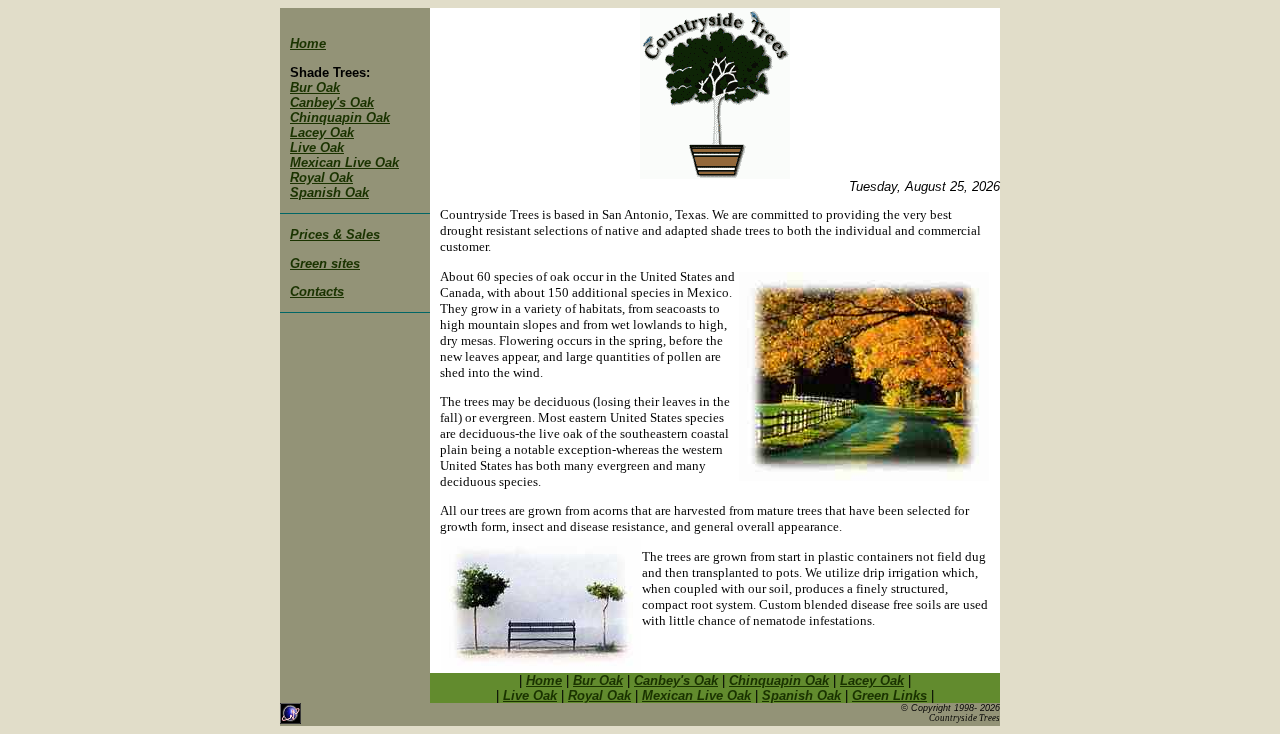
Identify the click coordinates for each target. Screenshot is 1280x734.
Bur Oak (315, 87)
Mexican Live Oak (344, 162)
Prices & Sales (335, 234)
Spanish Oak (329, 192)
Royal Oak (321, 177)
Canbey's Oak (332, 102)
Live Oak (317, 147)
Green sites (325, 263)
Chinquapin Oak (340, 117)
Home (308, 43)
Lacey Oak (322, 132)
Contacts (317, 291)
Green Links (889, 695)
